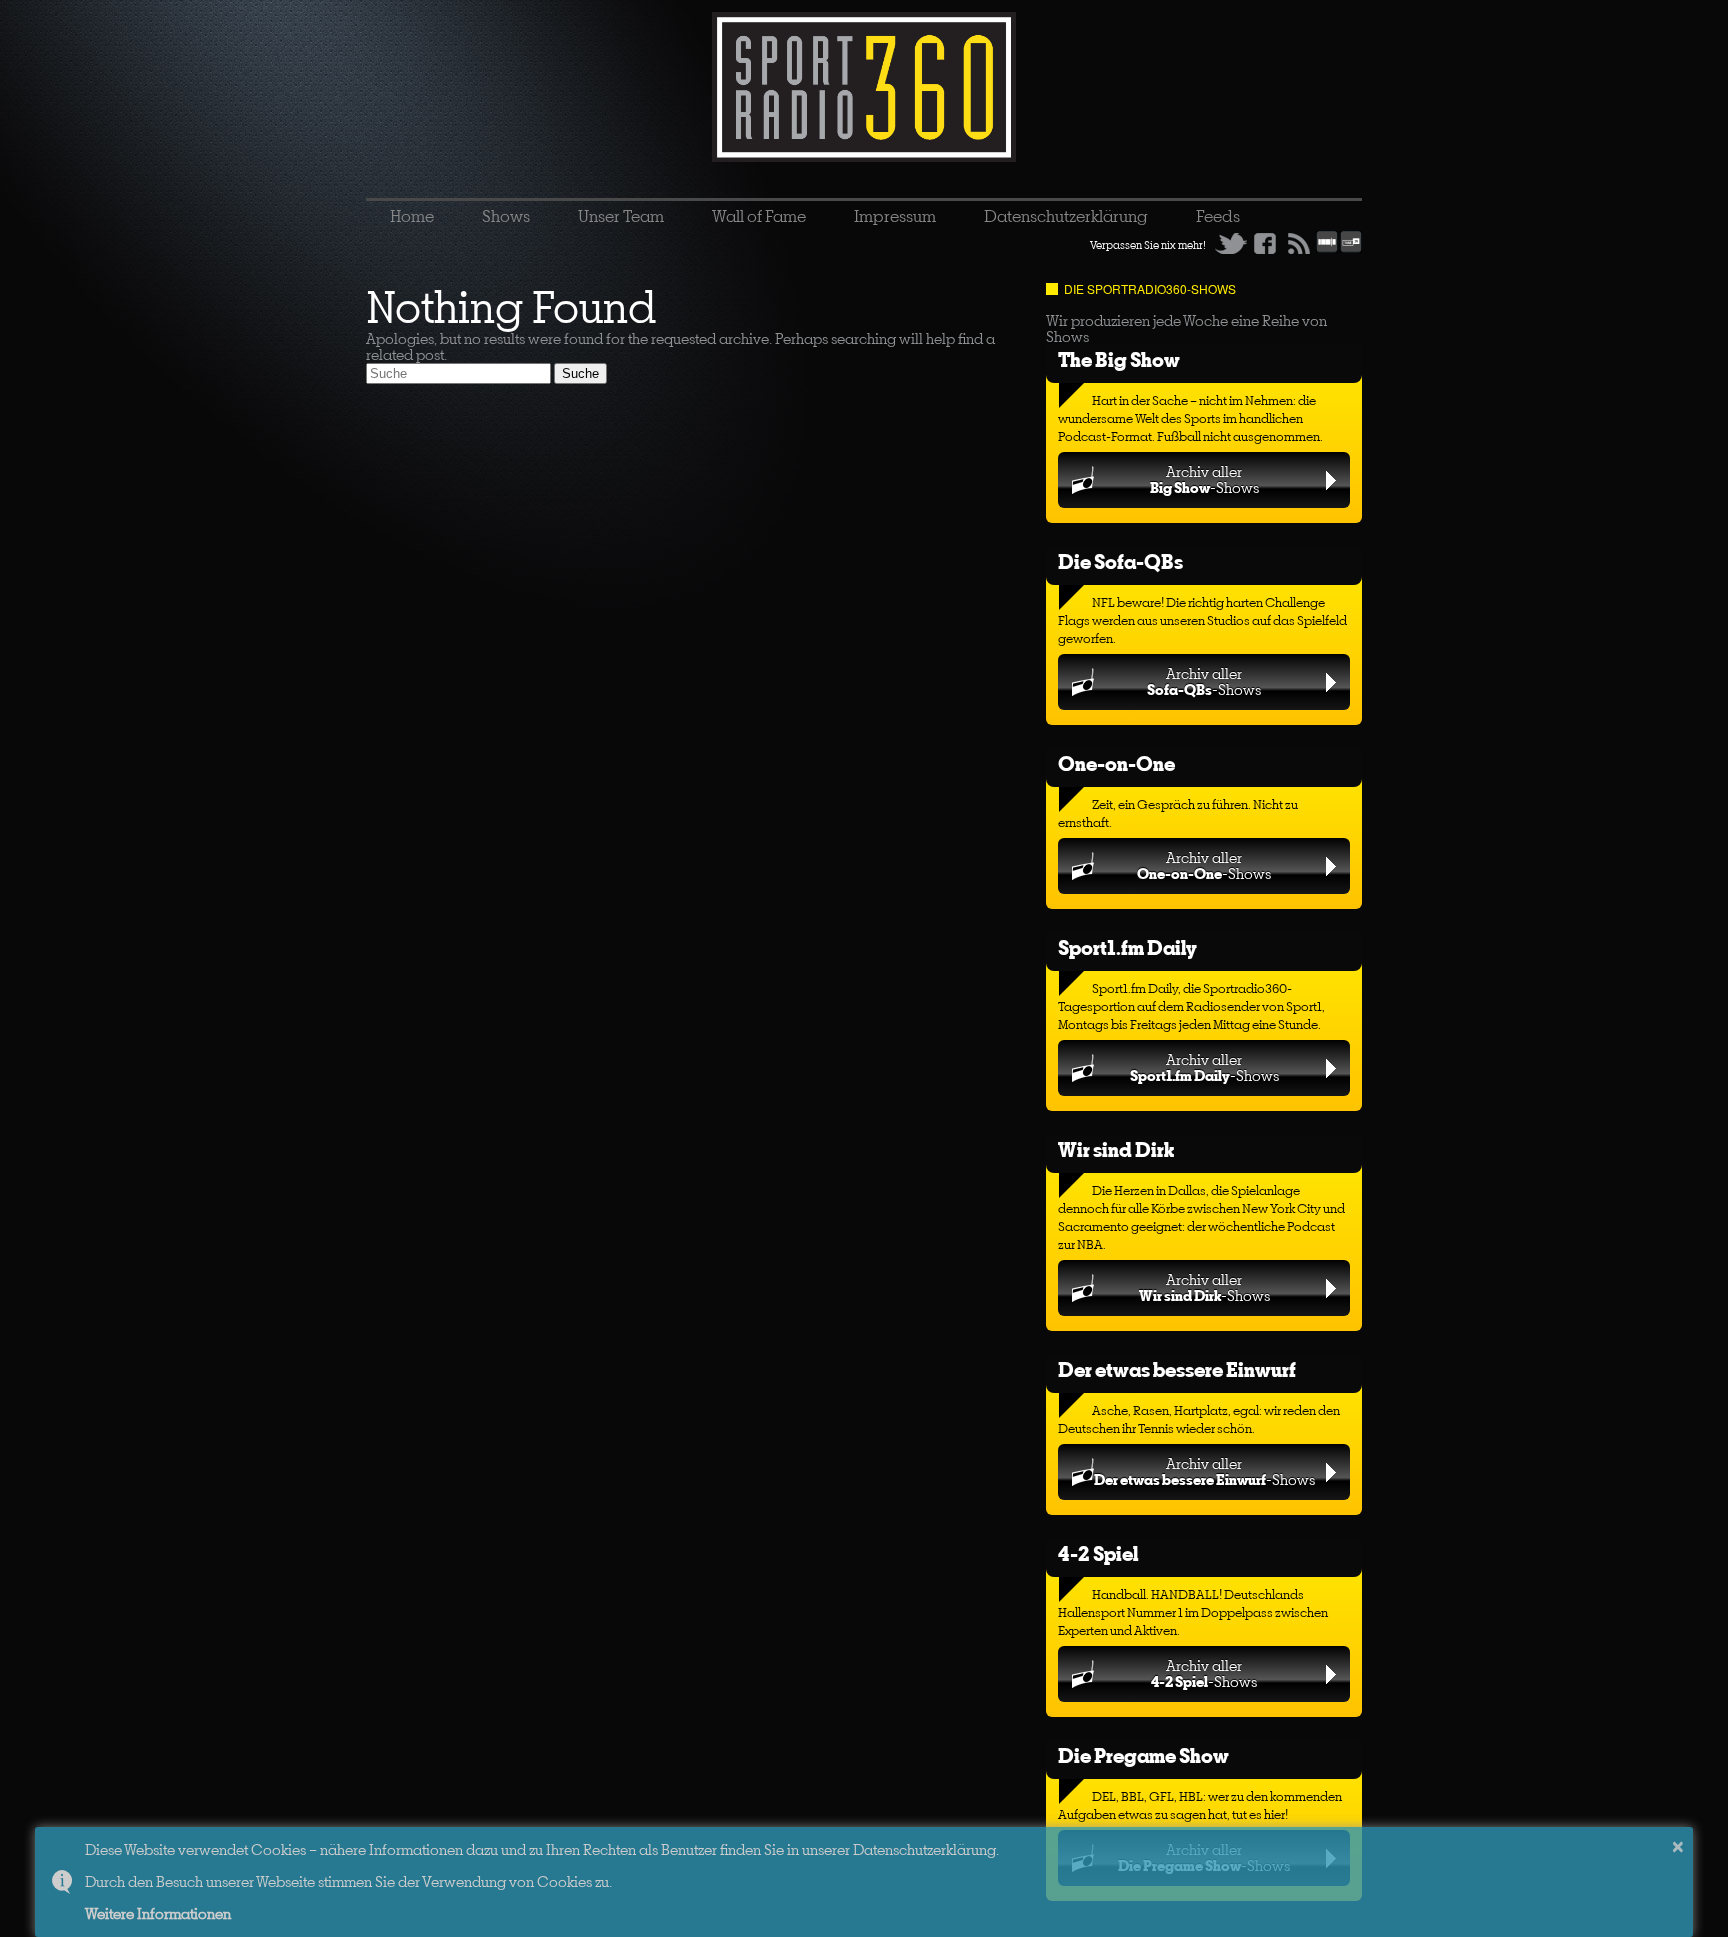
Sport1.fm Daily (1127, 947)
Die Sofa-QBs (1120, 561)
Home (412, 216)
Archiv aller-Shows (1204, 479)
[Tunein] (1351, 249)
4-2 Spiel (1098, 1553)
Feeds (1218, 216)
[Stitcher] (1327, 249)
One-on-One (1116, 763)
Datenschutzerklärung (1066, 216)
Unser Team (621, 216)
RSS (1299, 243)
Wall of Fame (759, 216)
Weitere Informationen (158, 1913)
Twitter (1231, 243)
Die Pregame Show (1143, 1755)
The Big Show (1119, 359)
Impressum (895, 216)
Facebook (1265, 243)
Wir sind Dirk (1116, 1149)
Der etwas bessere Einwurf (1177, 1369)
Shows (506, 216)
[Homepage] (864, 87)
